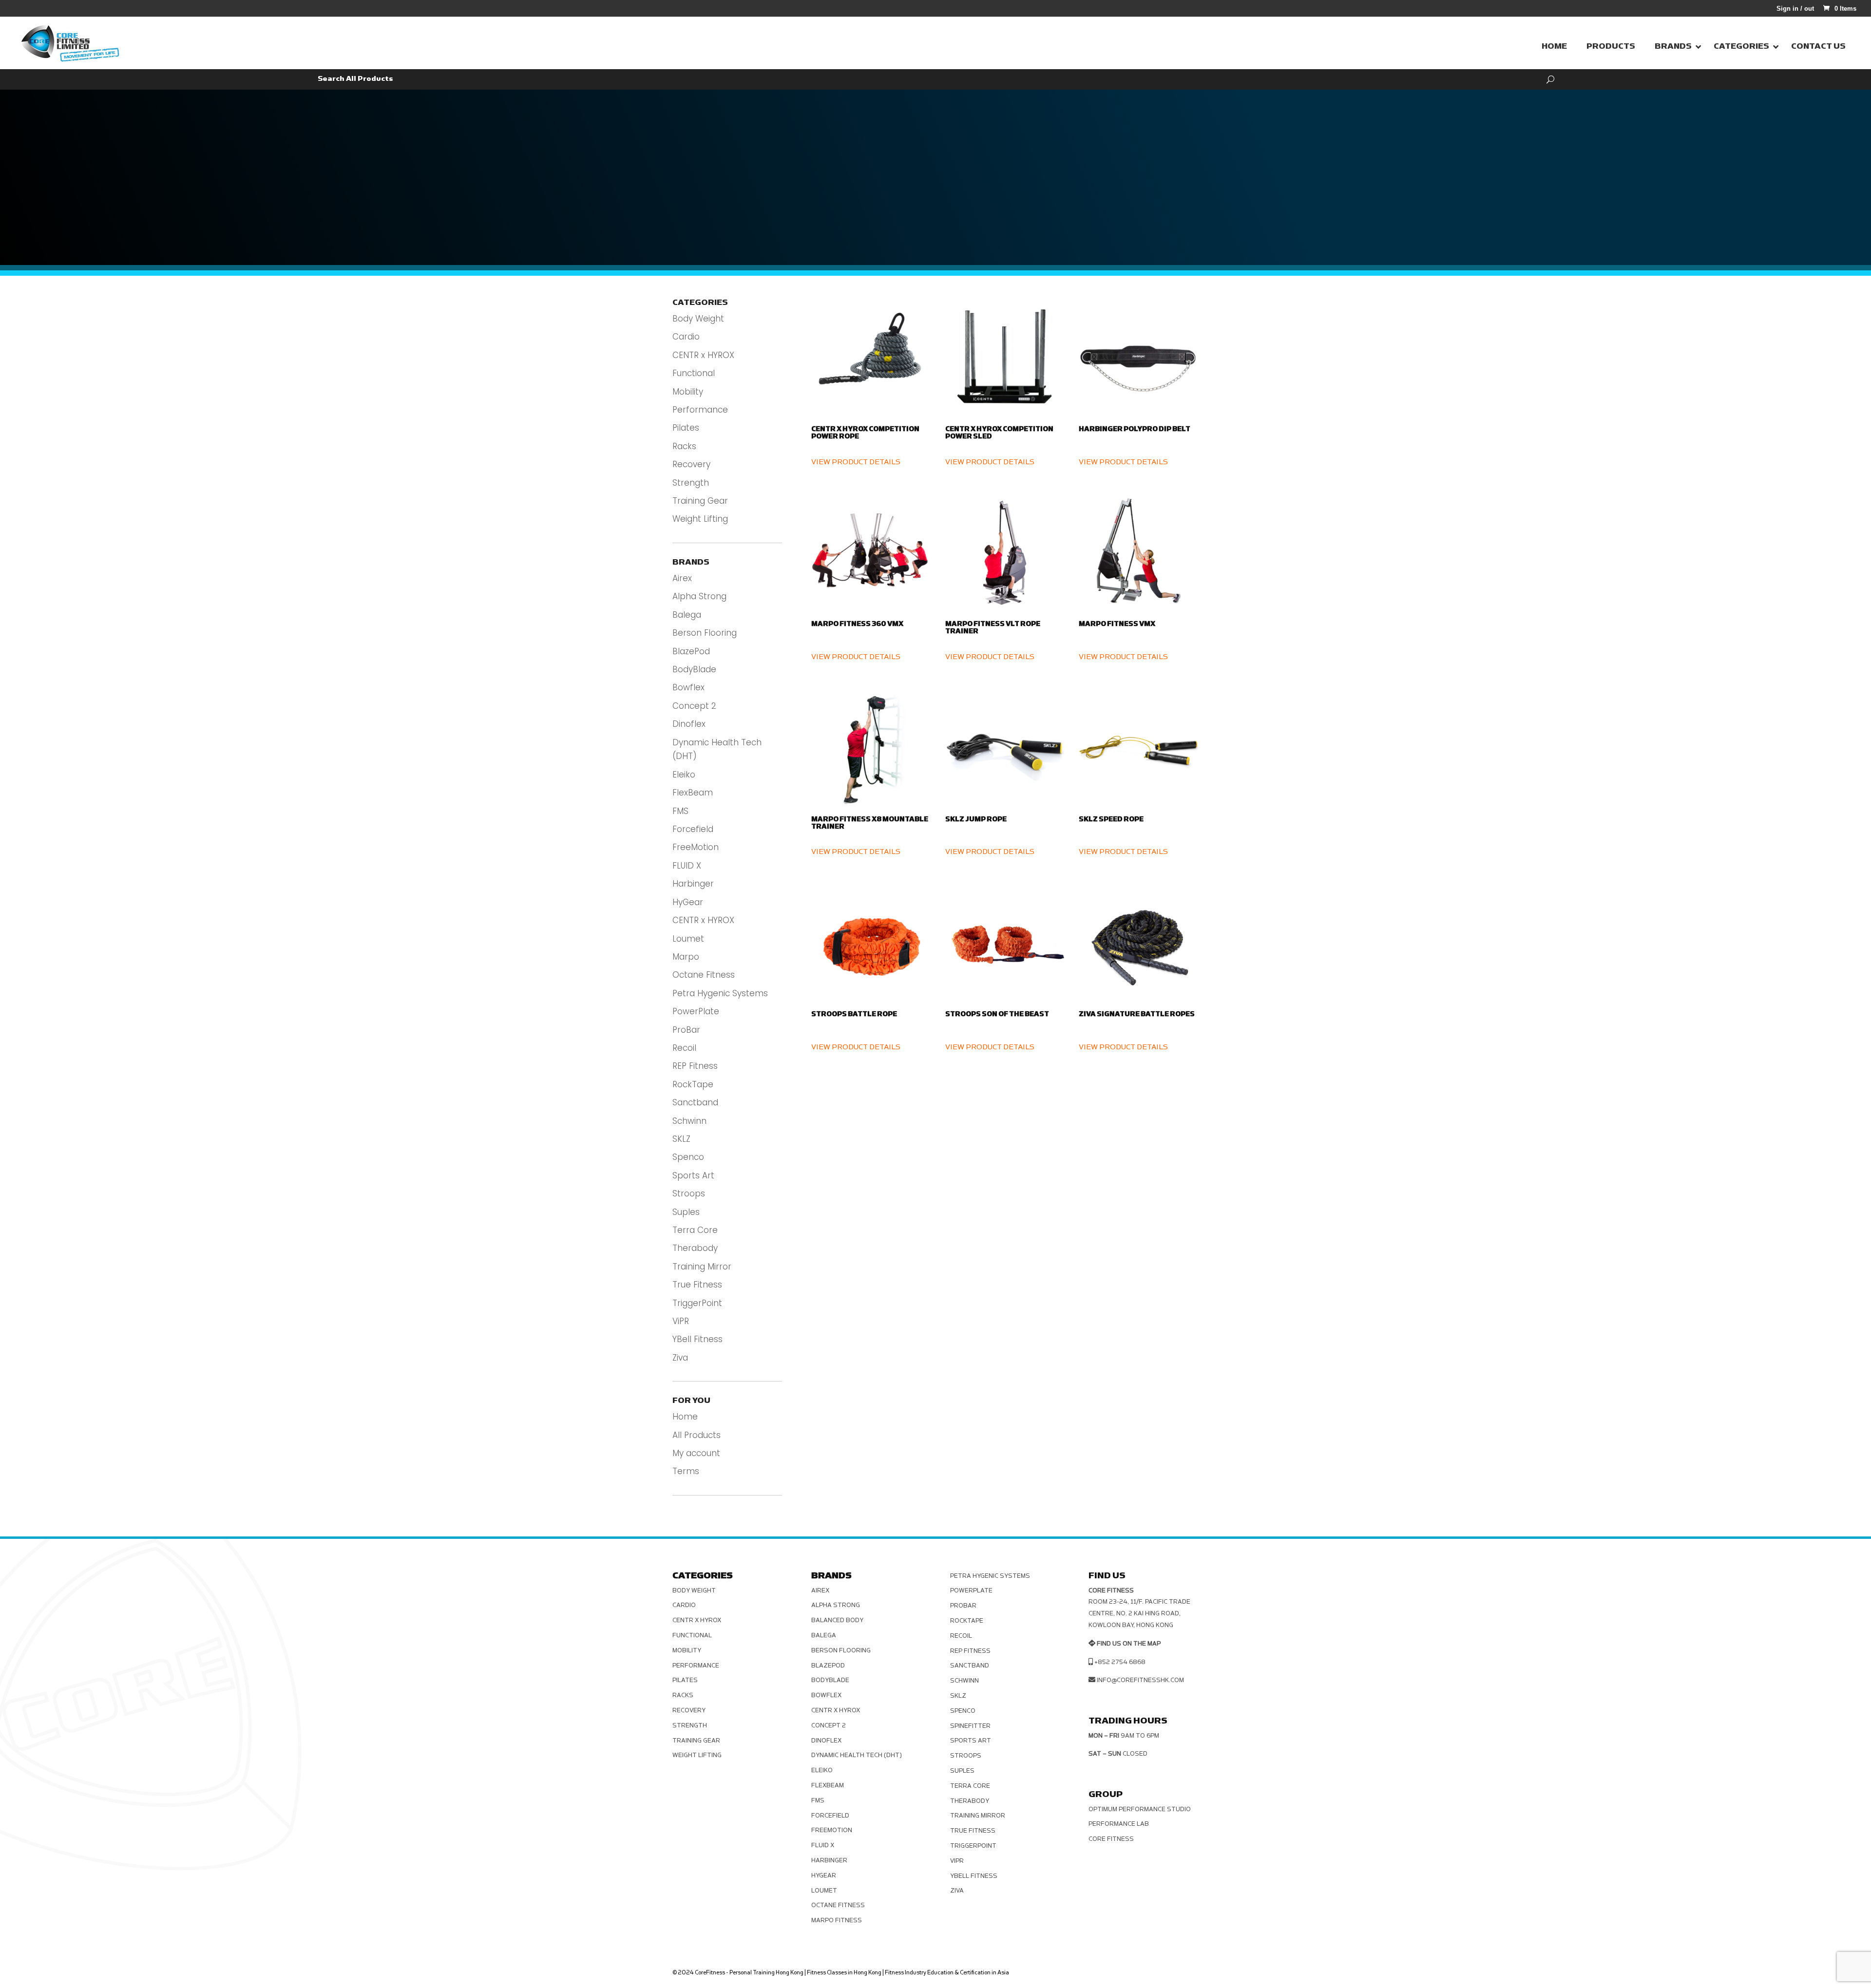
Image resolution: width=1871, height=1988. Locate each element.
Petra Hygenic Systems (720, 993)
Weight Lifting (700, 519)
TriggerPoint (697, 1303)
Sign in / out (1795, 9)
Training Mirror (702, 1267)
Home (685, 1417)
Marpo (686, 957)
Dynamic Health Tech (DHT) (857, 1755)
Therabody (695, 1248)
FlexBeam (693, 793)
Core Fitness (1111, 1839)
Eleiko (684, 775)
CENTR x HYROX (703, 355)
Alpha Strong (699, 596)
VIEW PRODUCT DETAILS (856, 462)
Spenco (688, 1157)
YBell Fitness (697, 1339)
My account (696, 1453)
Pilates (686, 428)
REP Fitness (695, 1066)
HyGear (688, 902)
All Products (697, 1435)
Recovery (691, 464)
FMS (680, 811)
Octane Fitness (704, 975)
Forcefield (693, 829)
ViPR (681, 1321)
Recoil (684, 1048)
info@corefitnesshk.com (1140, 1680)
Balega (687, 615)
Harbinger (693, 884)
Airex (682, 578)
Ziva (680, 1358)
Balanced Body (837, 1620)
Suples (686, 1212)
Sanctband (695, 1102)
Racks (684, 446)
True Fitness (697, 1285)
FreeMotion (696, 847)
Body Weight (698, 319)
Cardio (686, 337)
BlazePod (691, 651)
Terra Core (695, 1230)
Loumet (688, 939)
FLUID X (687, 866)
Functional (694, 373)
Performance (700, 410)
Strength (691, 483)
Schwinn (689, 1121)
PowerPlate (696, 1011)
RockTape (693, 1084)
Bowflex (688, 687)
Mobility (688, 392)
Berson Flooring (705, 633)
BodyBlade (694, 669)
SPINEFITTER (970, 1726)
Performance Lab (1119, 1824)
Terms (686, 1471)
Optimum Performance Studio (1140, 1809)
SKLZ (681, 1139)
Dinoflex (689, 724)
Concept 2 (694, 706)
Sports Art (693, 1175)
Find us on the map (1129, 1644)
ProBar (686, 1030)
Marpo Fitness (837, 1920)
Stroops (689, 1193)
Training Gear (700, 501)
